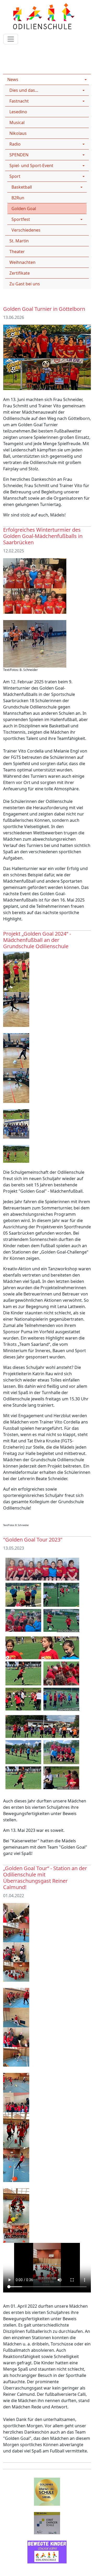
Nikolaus (18, 133)
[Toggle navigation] (11, 39)
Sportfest (21, 219)
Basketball (22, 187)
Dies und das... (24, 90)
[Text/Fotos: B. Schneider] (35, 644)
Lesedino (18, 112)
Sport (67, 48)
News (34, 48)
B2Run (18, 198)
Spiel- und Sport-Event (31, 166)
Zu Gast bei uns (25, 284)
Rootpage (13, 48)
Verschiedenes (26, 230)
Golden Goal (24, 209)
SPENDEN (19, 155)
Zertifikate (20, 273)
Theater (17, 252)
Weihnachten (22, 262)
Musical (17, 122)
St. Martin (19, 241)
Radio (15, 144)
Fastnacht (19, 101)
